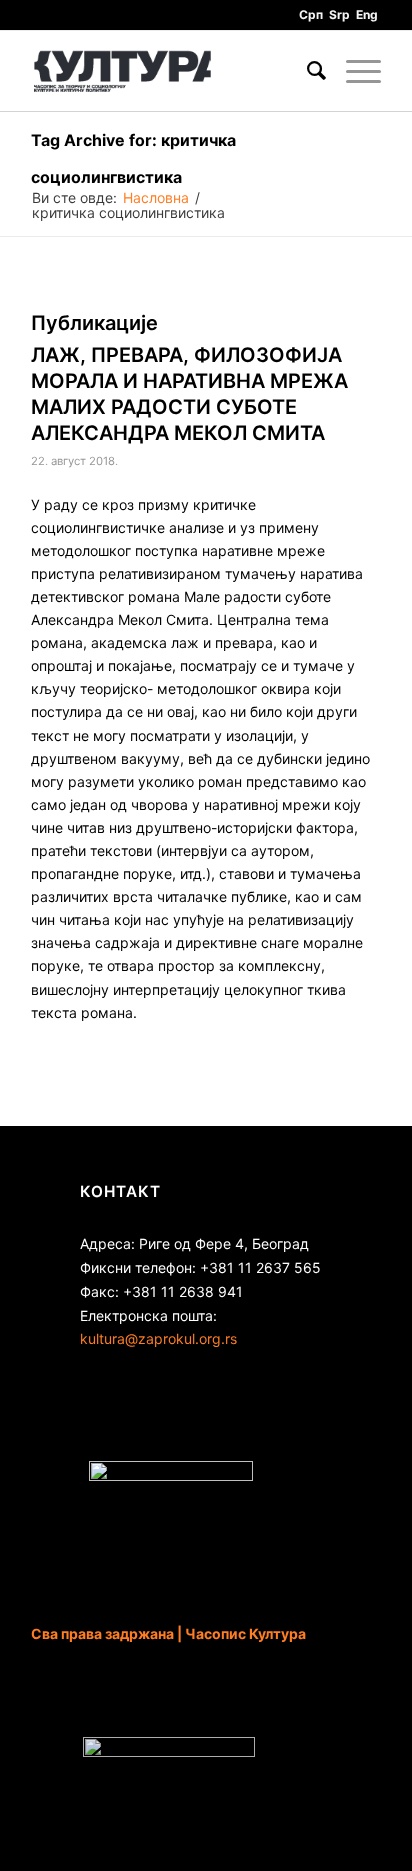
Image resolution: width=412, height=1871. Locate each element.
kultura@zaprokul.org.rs (158, 1338)
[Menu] (353, 71)
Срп (311, 14)
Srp (339, 14)
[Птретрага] (306, 71)
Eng (367, 14)
